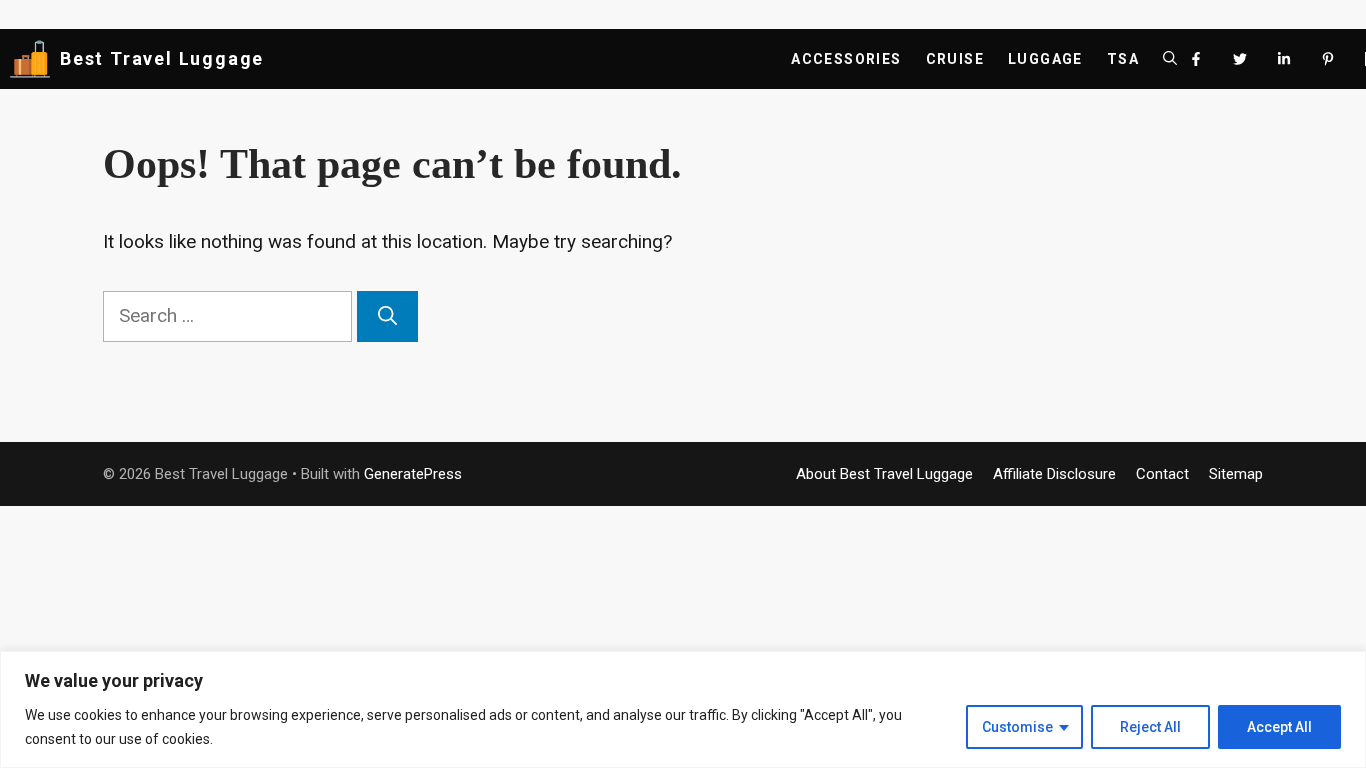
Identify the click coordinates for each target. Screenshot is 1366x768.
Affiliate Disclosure (1054, 474)
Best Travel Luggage (162, 58)
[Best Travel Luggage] (30, 59)
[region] (683, 709)
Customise (1017, 727)
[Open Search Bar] (1170, 59)
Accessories (846, 59)
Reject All (1150, 727)
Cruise (955, 59)
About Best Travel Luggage (884, 474)
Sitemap (1236, 474)
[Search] (387, 316)
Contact (1162, 474)
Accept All (1279, 727)
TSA (1123, 59)
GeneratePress (413, 474)
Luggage (1045, 59)
